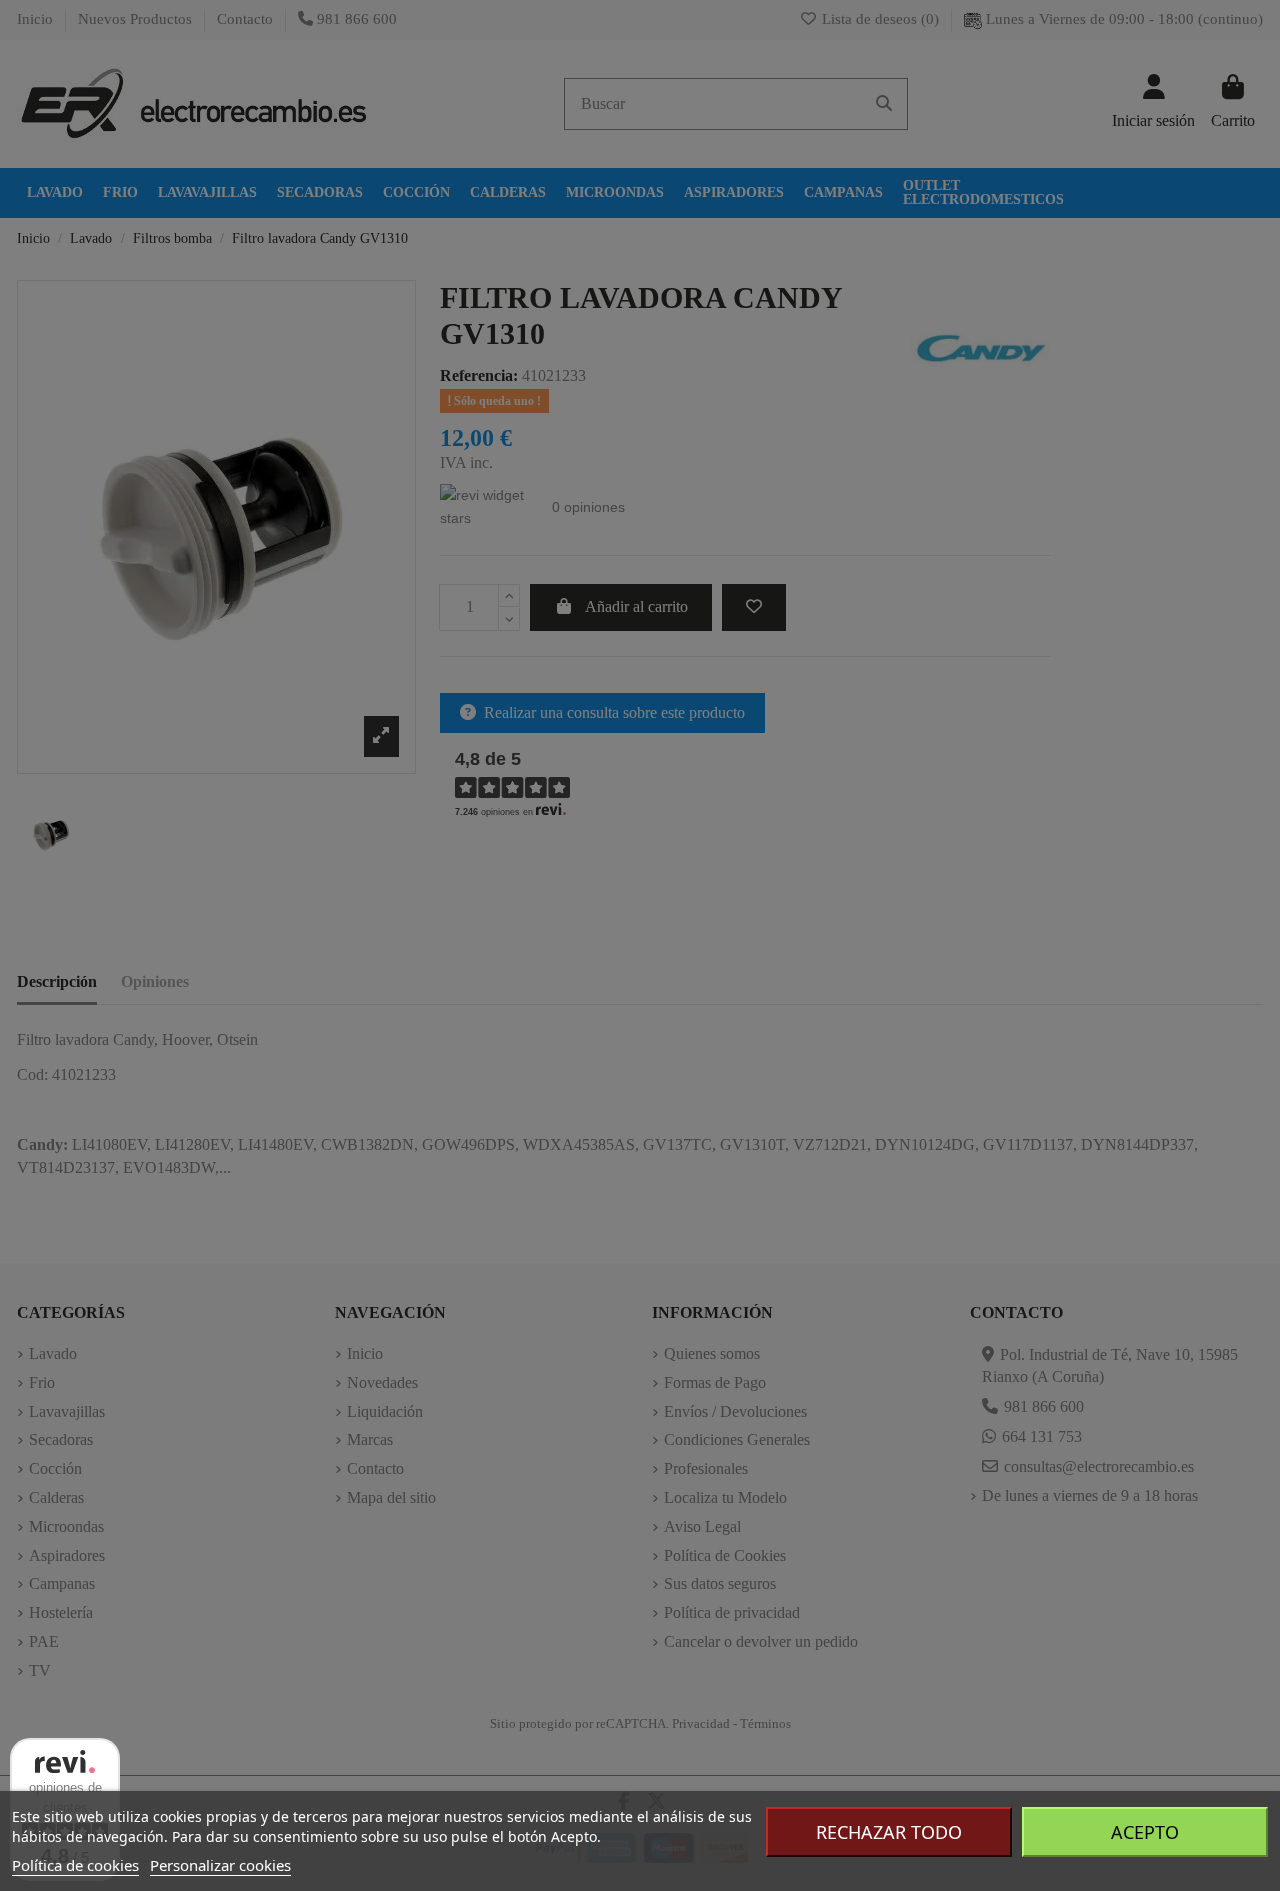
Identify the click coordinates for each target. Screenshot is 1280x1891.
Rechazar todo (889, 1832)
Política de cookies (75, 1865)
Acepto (1145, 1832)
